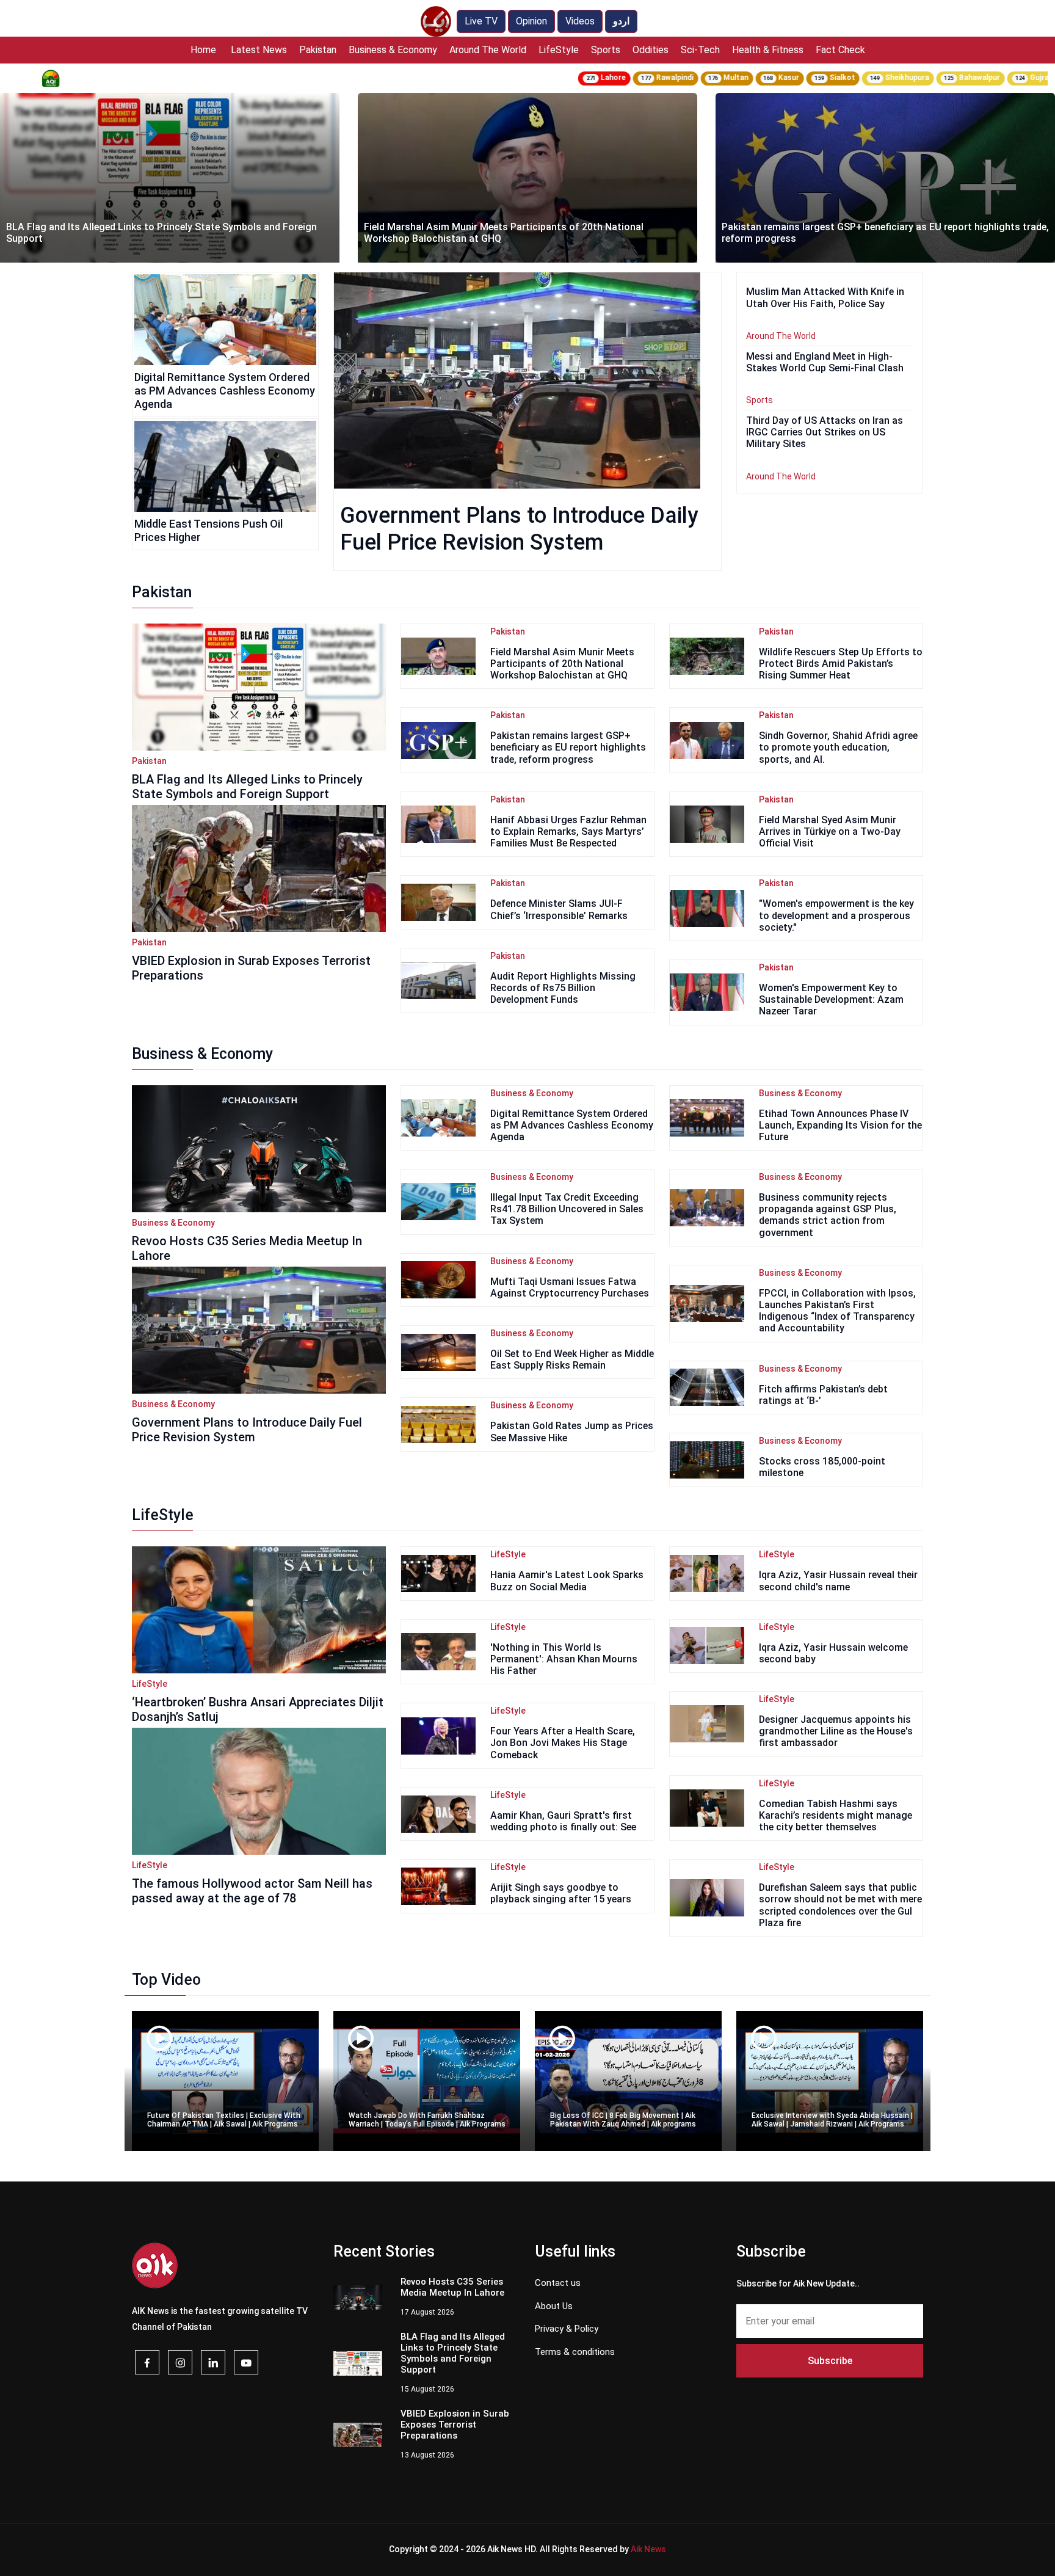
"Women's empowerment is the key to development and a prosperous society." (836, 915)
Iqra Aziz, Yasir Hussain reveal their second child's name (838, 1581)
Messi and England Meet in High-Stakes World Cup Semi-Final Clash (825, 362)
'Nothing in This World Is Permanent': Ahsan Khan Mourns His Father (564, 1659)
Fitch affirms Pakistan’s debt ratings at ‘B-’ (823, 1395)
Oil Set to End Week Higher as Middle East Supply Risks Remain (572, 1359)
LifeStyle (559, 50)
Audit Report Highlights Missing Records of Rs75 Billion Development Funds (563, 988)
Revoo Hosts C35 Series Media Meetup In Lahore (247, 1248)
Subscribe (830, 2361)
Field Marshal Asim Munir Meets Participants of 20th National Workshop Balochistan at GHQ (146, 233)
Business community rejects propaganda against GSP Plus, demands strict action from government (828, 1215)
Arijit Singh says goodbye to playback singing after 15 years (561, 1893)
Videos (580, 21)
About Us (554, 2306)
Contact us (558, 2283)
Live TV (481, 21)
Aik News (648, 2549)
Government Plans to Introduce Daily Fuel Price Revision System (247, 1430)
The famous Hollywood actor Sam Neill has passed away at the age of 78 (252, 1891)
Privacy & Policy (567, 2329)
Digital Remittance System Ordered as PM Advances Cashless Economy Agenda (225, 390)
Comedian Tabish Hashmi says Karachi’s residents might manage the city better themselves (836, 1815)
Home (203, 50)
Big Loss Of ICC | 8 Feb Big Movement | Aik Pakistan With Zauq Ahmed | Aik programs (623, 2120)
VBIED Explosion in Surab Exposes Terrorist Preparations (251, 968)
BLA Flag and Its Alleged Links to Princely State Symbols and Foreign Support (247, 787)
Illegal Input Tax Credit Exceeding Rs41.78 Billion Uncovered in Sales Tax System (567, 1209)
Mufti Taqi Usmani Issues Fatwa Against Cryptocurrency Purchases (570, 1287)
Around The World (488, 50)
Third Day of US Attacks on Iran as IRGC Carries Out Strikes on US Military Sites (825, 432)
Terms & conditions (575, 2352)
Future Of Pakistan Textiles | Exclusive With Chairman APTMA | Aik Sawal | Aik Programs (224, 2120)
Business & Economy (393, 50)
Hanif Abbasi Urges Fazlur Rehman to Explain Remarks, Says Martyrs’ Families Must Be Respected (568, 831)
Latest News (259, 50)
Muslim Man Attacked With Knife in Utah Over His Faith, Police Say (871, 238)
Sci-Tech (700, 50)
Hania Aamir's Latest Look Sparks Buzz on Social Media (567, 1581)
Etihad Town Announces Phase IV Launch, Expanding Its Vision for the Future (840, 1125)
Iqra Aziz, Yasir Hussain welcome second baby (833, 1653)
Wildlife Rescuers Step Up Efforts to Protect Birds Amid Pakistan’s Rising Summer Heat (841, 664)
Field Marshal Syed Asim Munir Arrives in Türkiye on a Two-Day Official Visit (830, 831)
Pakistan (318, 50)
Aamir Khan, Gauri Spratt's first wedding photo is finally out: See (563, 1821)
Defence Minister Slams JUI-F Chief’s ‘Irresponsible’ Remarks (559, 909)
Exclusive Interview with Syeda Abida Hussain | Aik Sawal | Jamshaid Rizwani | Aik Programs (832, 2120)
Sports (606, 50)
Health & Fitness (768, 50)
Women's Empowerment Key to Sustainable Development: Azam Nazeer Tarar (831, 999)
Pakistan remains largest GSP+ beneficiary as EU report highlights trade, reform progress (527, 233)
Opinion (531, 21)
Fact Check (840, 50)
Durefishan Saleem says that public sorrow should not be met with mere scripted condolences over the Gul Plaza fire (840, 1905)
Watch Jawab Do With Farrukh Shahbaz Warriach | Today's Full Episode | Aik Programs (427, 2120)
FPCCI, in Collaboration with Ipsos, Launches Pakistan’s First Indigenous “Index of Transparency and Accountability (837, 1311)
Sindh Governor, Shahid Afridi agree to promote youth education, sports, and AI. (838, 747)
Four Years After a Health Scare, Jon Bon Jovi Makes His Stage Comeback (563, 1743)
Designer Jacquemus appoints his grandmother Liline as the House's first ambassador (836, 1731)
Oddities (651, 50)
